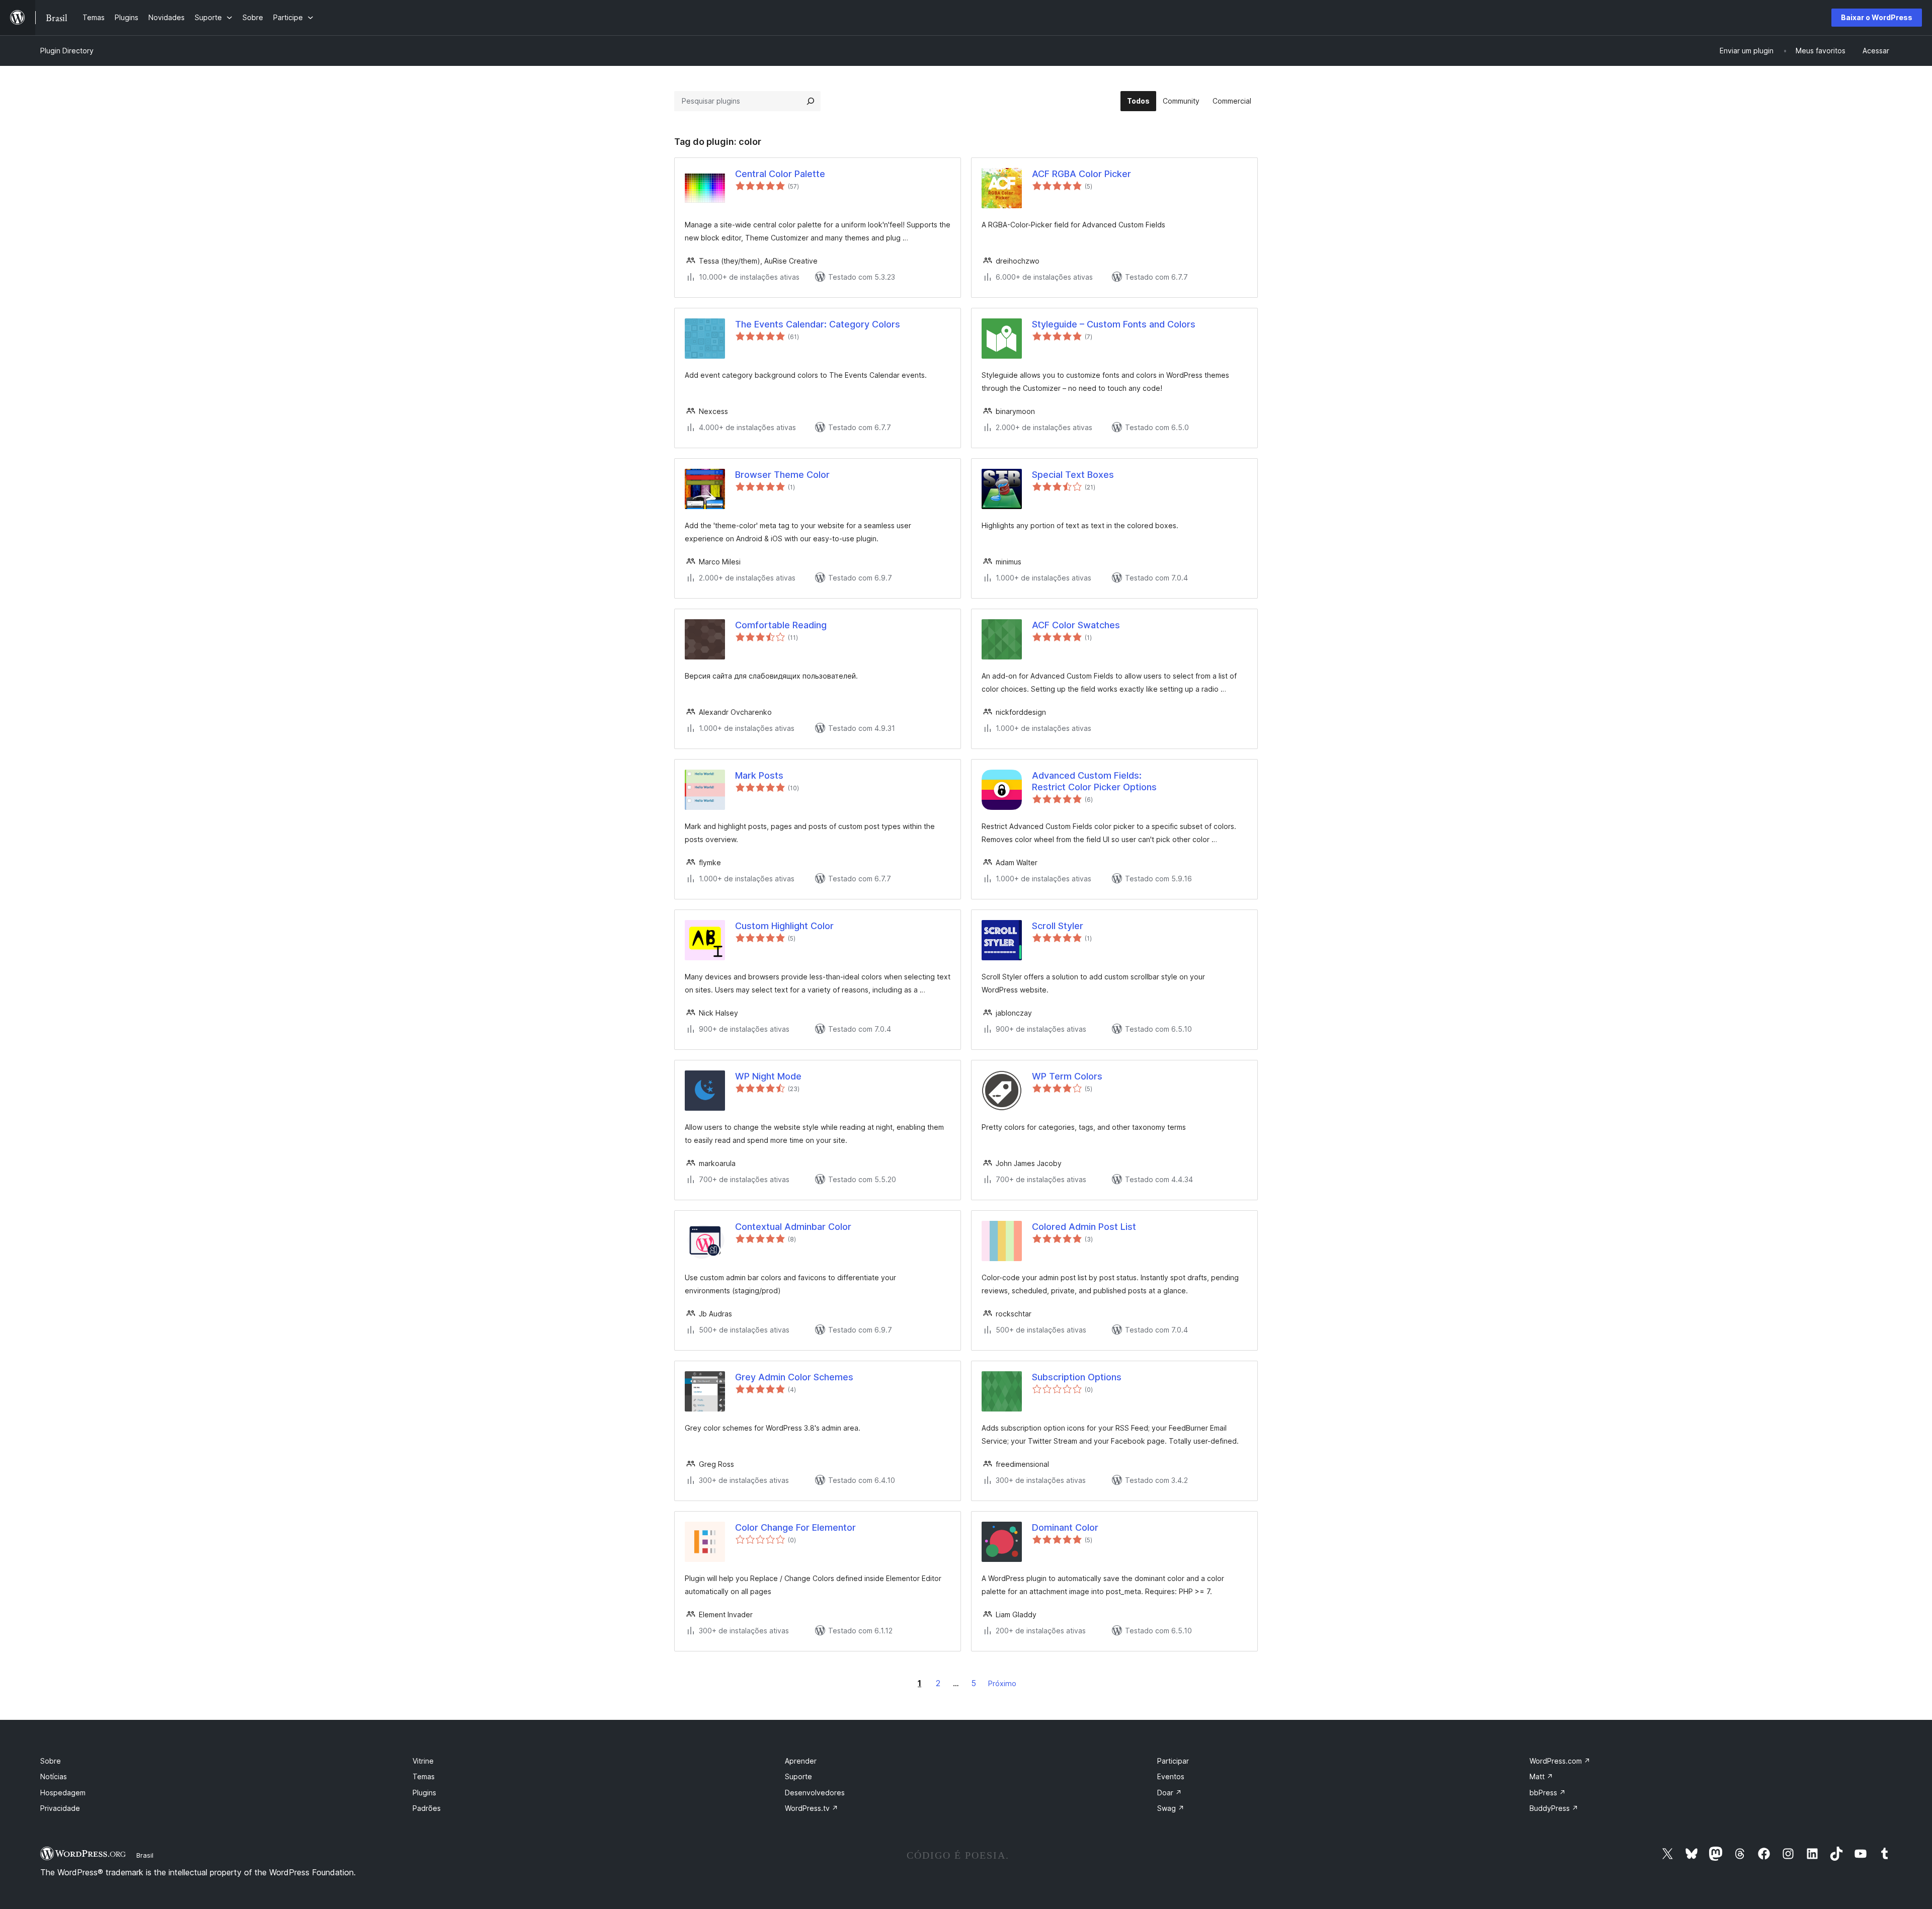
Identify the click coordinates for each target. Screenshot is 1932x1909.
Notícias (54, 1776)
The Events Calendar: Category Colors (818, 324)
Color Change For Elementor (795, 1527)
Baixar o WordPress (1877, 17)
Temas (424, 1776)
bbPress (1548, 1793)
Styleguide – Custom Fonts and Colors (1114, 324)
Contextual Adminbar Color (793, 1227)
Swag (1171, 1808)
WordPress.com (1560, 1761)
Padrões (427, 1808)
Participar (1173, 1761)
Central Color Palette (780, 174)
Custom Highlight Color (784, 926)
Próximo (1002, 1683)
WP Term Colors (1067, 1076)
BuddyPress (1554, 1808)
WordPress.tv (812, 1808)
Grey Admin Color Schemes (794, 1377)
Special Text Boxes (1073, 475)
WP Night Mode (768, 1076)
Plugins (424, 1793)
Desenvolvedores (815, 1793)
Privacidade (60, 1808)
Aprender (801, 1761)
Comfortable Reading (781, 625)
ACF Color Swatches (1076, 625)
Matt (1541, 1776)
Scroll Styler (1058, 926)
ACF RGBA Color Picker (1081, 174)
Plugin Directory (67, 51)
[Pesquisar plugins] (811, 101)
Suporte (798, 1776)
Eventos (1171, 1776)
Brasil (145, 1855)
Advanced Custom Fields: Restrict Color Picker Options (1094, 781)
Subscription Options (1077, 1377)
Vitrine (423, 1761)
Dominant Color (1065, 1527)
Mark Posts (759, 775)
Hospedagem (63, 1793)
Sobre (51, 1761)
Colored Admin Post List (1084, 1227)
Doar (1170, 1793)
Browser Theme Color (782, 475)
